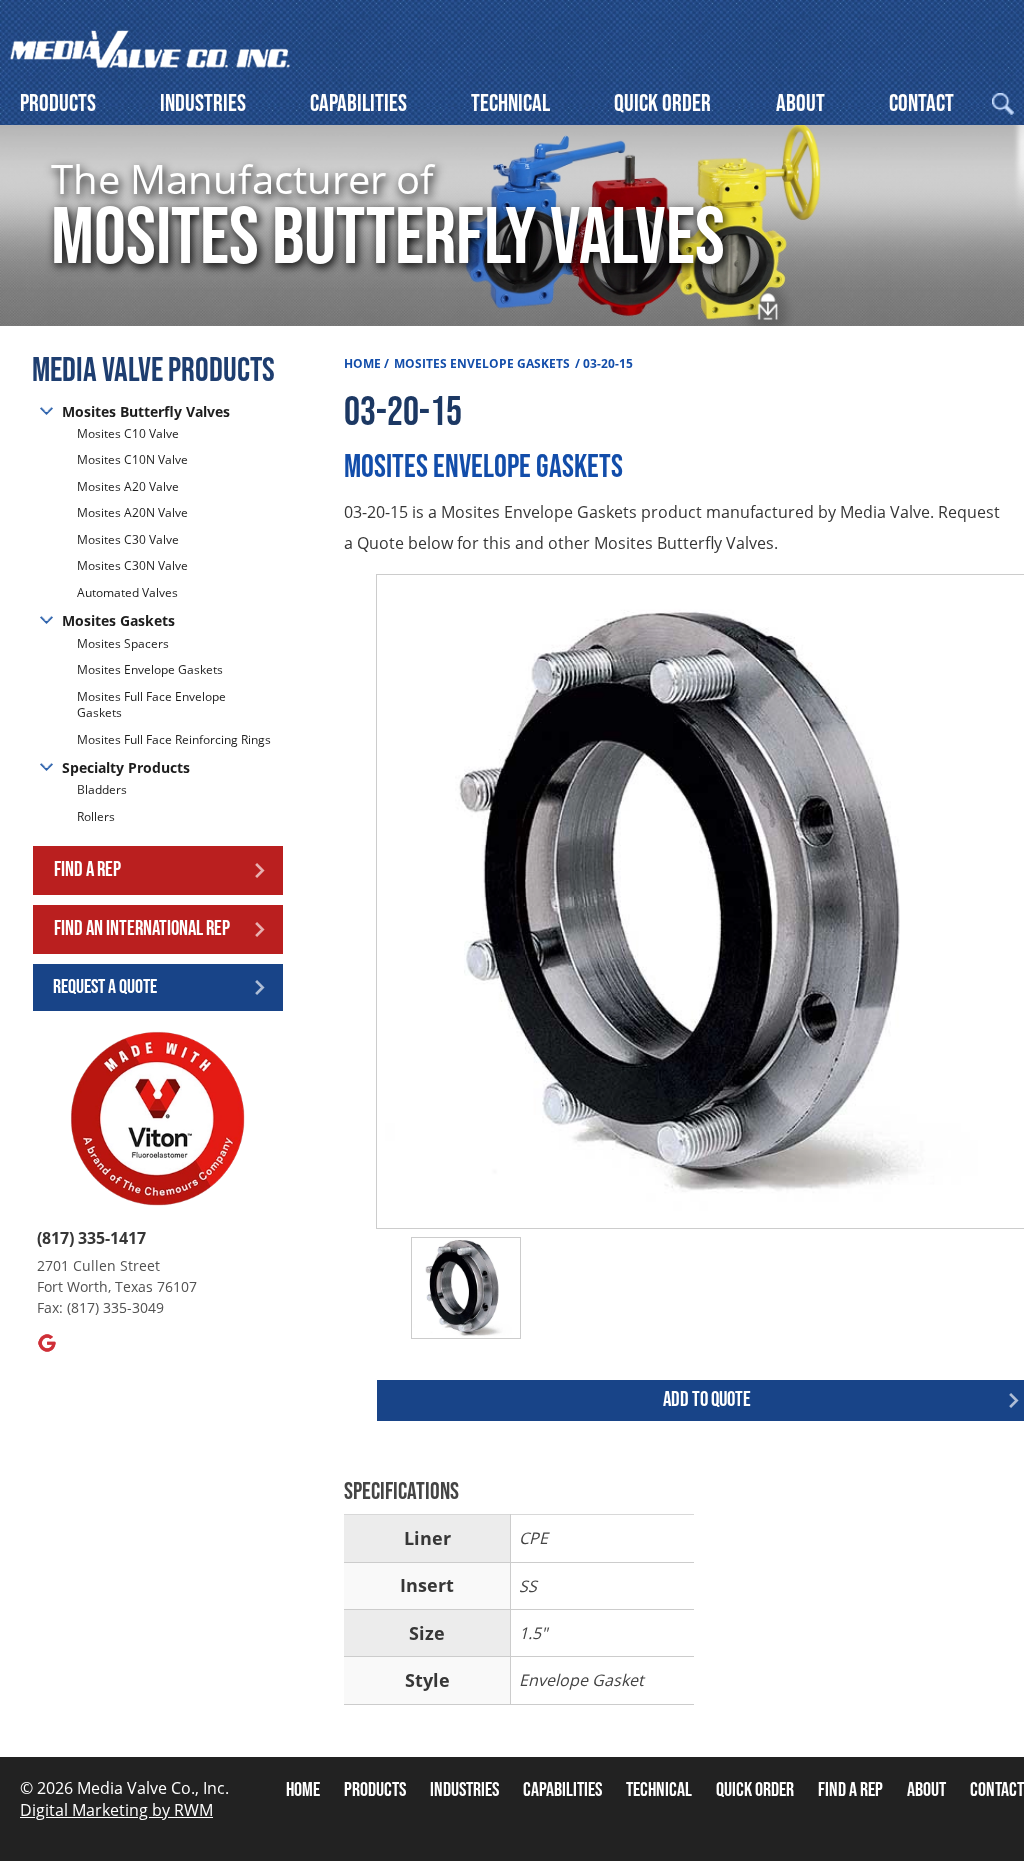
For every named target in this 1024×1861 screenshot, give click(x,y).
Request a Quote (105, 987)
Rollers (97, 816)
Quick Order (662, 103)
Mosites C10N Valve (132, 459)
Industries (203, 103)
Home (362, 363)
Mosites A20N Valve (132, 512)
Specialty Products (126, 767)
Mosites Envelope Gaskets (150, 669)
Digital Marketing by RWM (116, 1810)
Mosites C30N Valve (132, 565)
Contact (921, 103)
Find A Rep (850, 1790)
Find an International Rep (142, 928)
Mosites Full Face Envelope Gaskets (151, 705)
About (800, 103)
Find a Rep (87, 869)
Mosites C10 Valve (128, 434)
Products (58, 103)
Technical (510, 103)
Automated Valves (127, 592)
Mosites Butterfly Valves (146, 411)
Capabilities (358, 103)
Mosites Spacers (123, 644)
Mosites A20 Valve (128, 486)
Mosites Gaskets (118, 620)
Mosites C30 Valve (128, 539)
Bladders (102, 790)
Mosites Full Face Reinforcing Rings (174, 739)
